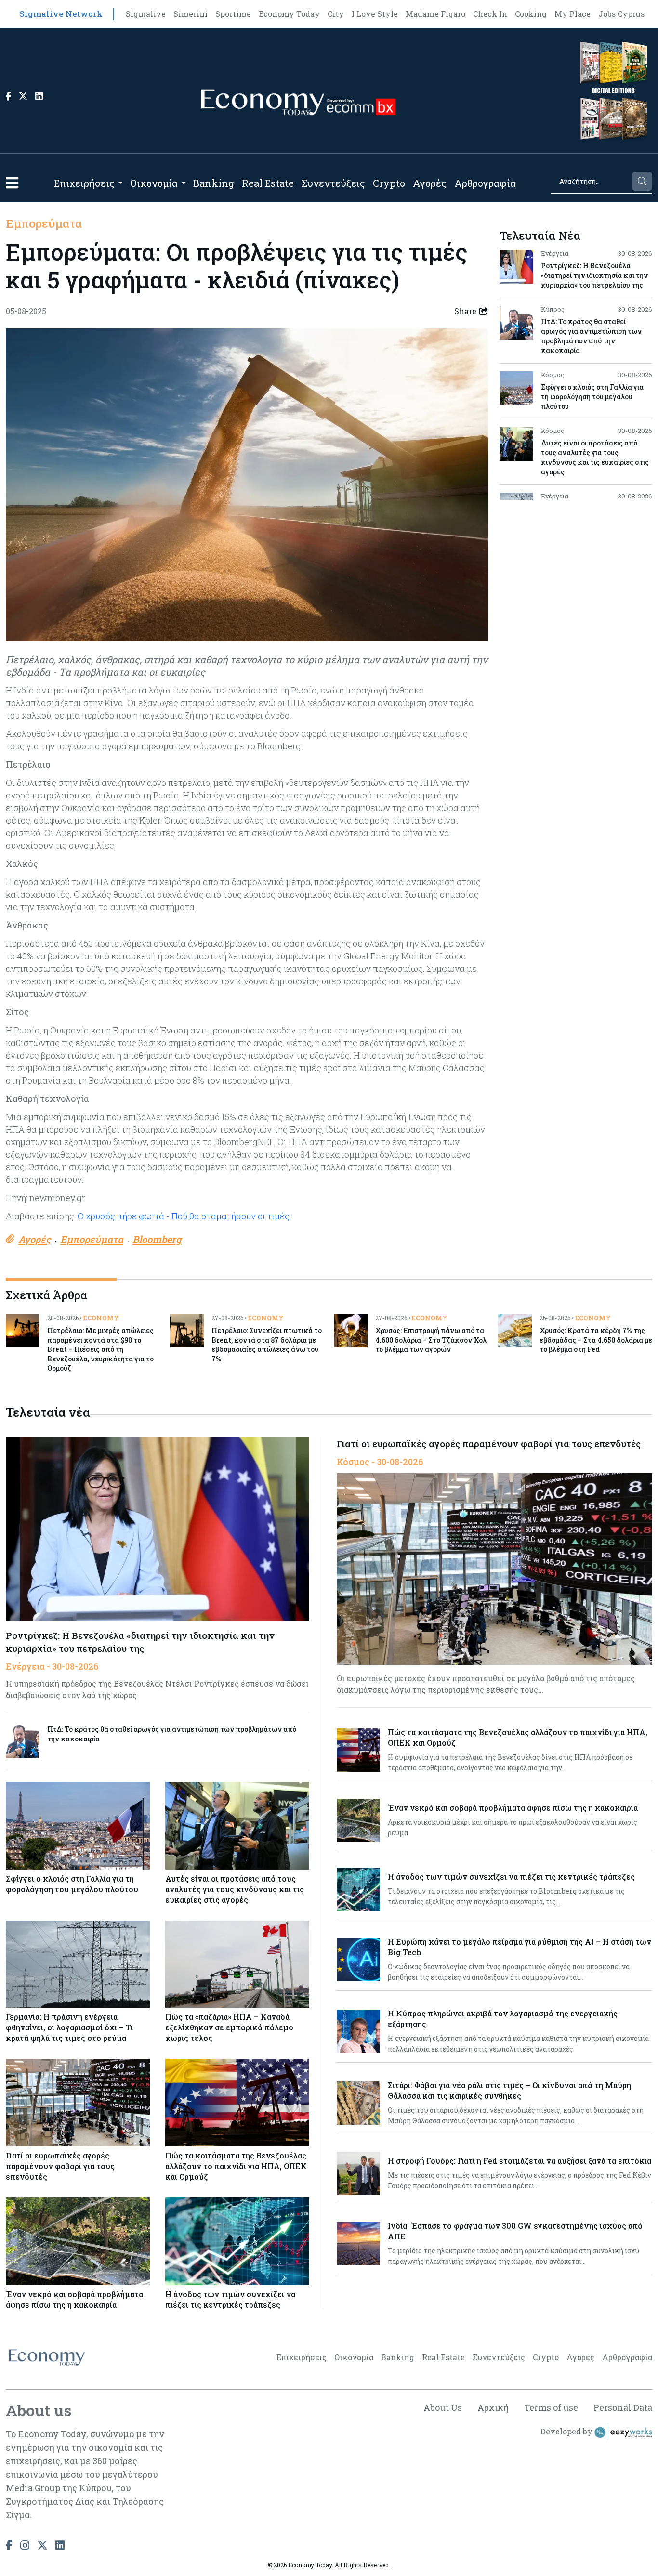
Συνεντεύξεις (333, 183)
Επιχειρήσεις (84, 183)
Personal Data (623, 2407)
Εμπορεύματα (44, 223)
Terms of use (551, 2407)
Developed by (567, 2431)
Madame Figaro (435, 14)
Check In (490, 14)
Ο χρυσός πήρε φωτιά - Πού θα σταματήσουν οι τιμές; (184, 1216)
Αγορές (430, 183)
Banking (214, 183)
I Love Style (375, 14)
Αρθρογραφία (485, 183)
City (336, 14)
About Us (443, 2407)
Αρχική (493, 2407)
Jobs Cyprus (621, 14)
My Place (572, 14)
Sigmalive (146, 14)
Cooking (531, 14)
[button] (12, 183)
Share (465, 311)
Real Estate (268, 183)
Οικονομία (154, 183)
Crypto (389, 183)
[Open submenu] (120, 183)
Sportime (233, 14)
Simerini (191, 14)
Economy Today (289, 14)
